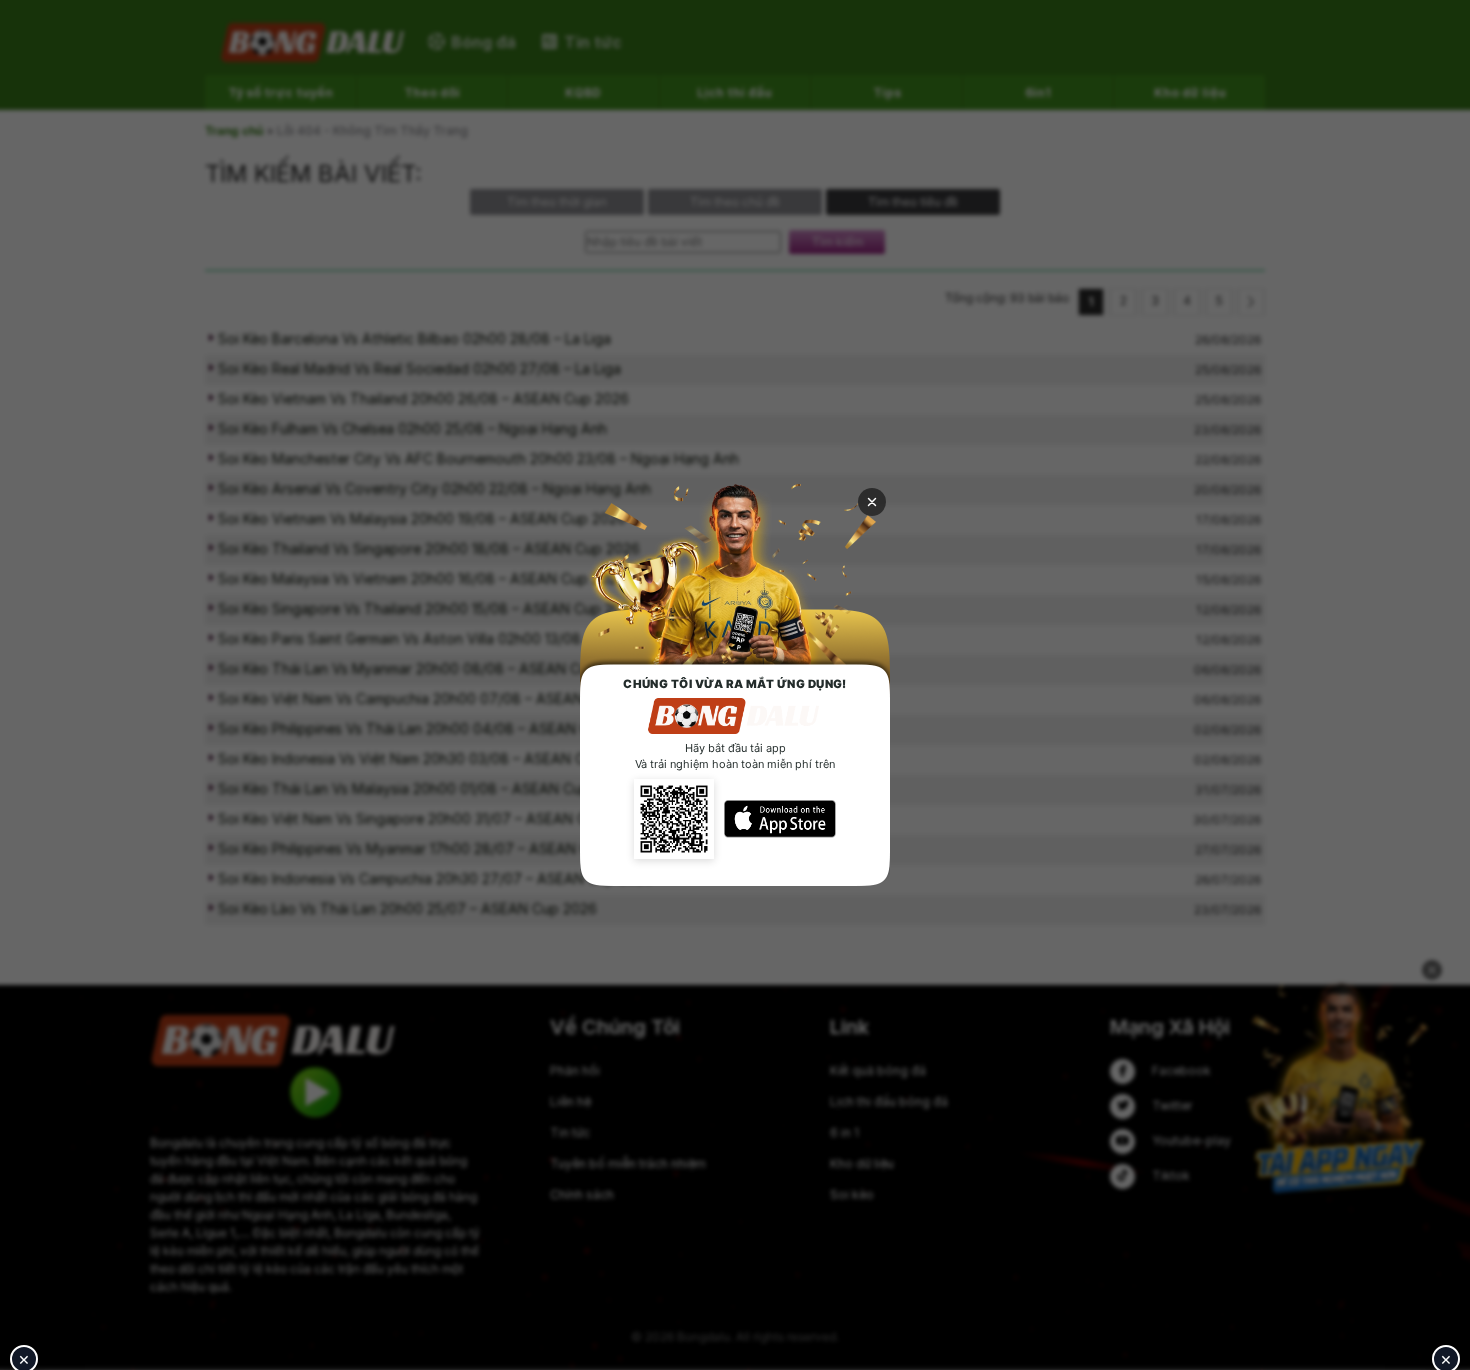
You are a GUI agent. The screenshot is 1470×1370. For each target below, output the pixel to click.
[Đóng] (872, 502)
